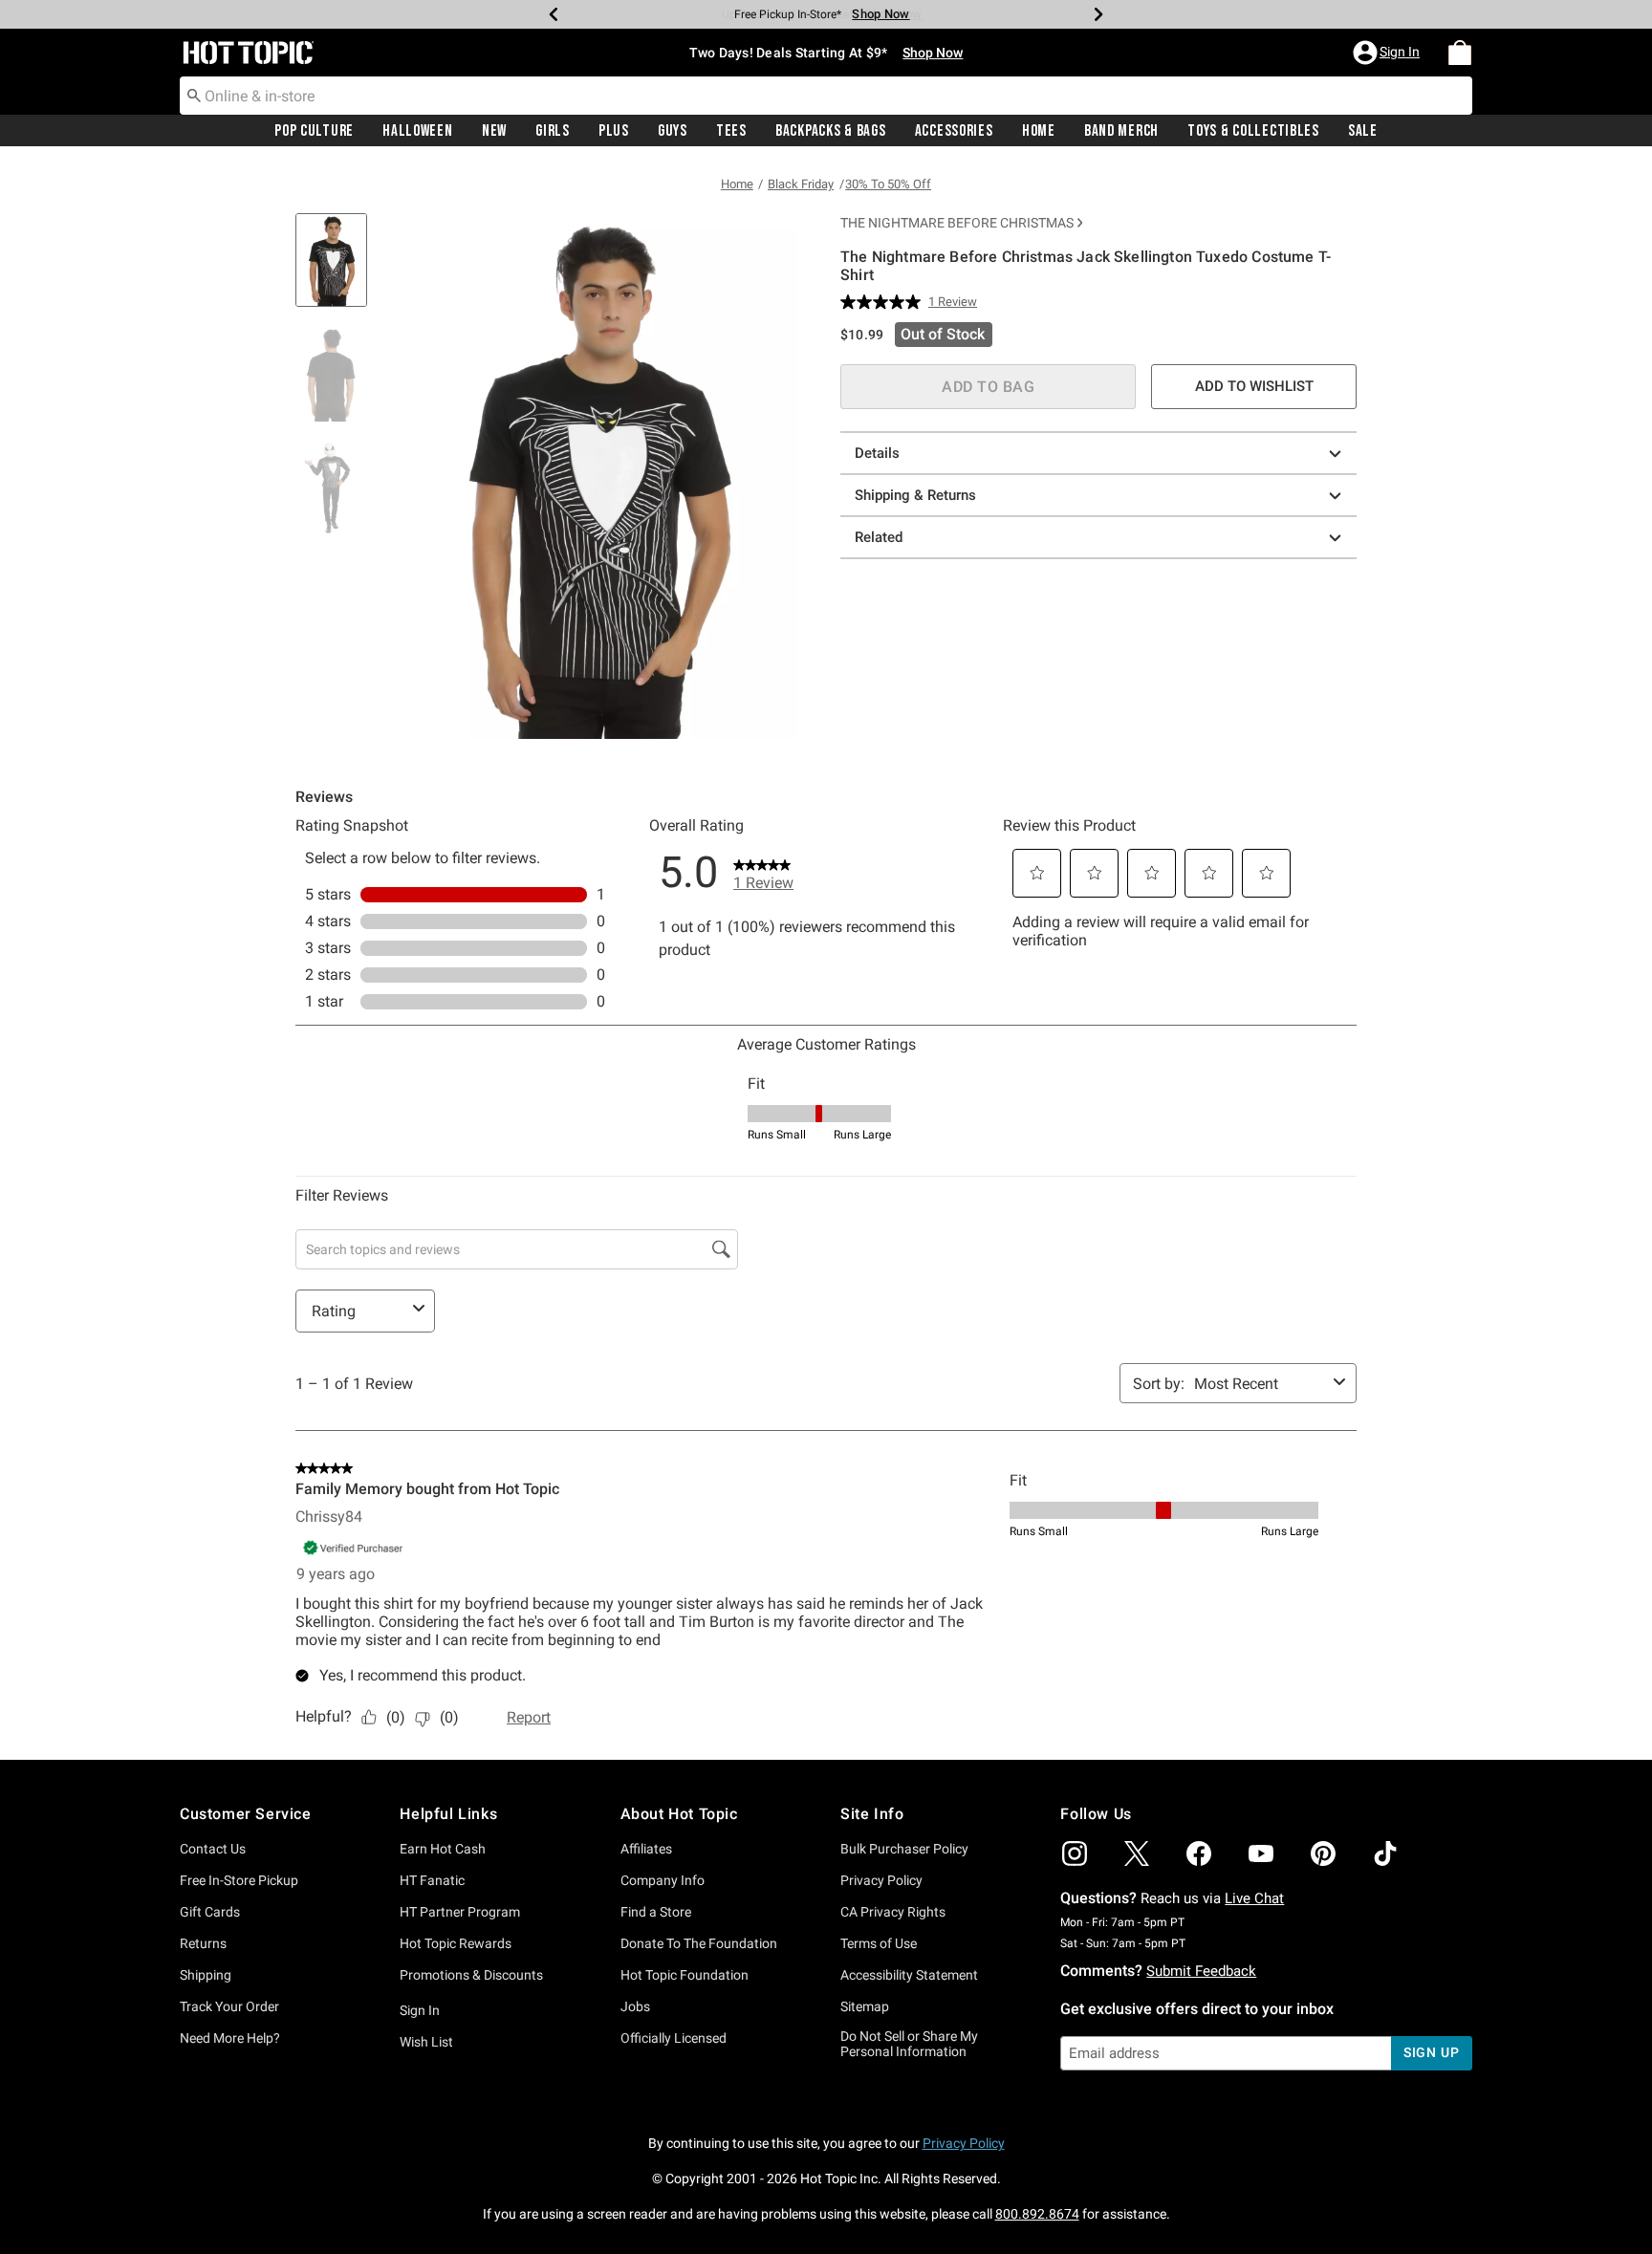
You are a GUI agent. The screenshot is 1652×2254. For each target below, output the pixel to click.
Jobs (635, 2006)
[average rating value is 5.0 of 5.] (884, 302)
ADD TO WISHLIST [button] (1254, 386)
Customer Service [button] (246, 1814)
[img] (1075, 1853)
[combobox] (826, 96)
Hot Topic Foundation (685, 1975)
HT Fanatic (432, 1880)
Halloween (417, 131)
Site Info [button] (872, 1814)
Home (1039, 131)
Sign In (420, 2010)
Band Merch (1121, 131)
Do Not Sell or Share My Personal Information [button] (909, 2044)
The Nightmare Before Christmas (957, 223)
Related (879, 537)
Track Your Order (229, 2006)
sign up (1432, 2052)
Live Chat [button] (1254, 1898)
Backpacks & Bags (831, 131)
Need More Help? (230, 2038)
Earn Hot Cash (443, 1849)
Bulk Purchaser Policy (904, 1849)
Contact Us (213, 1849)
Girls (553, 131)
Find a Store (656, 1912)
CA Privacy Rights (893, 1912)
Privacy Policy (881, 1880)
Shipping (206, 1975)
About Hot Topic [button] (679, 1814)
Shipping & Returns (915, 495)
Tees (731, 131)
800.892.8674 (1037, 2214)
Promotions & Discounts (471, 1975)
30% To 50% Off (888, 184)
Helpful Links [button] (448, 1814)
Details (877, 453)
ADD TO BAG (988, 387)
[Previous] (554, 14)
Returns (203, 1943)
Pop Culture (314, 131)
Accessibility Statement (909, 1975)
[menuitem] (1460, 53)
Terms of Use (879, 1943)
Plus (614, 131)
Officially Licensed (674, 2038)
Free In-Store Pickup (239, 1880)
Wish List (426, 2042)
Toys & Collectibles (1253, 131)
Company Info (663, 1880)
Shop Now (880, 14)
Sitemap (865, 2006)
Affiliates (646, 1849)
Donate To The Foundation (699, 1943)
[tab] (338, 270)
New (494, 131)
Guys (673, 131)
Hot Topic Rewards (456, 1943)
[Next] (1098, 14)
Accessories (954, 131)
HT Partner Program (460, 1912)
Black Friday (801, 184)
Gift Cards (210, 1912)
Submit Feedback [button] (1201, 1971)
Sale (1363, 131)
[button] (1388, 53)
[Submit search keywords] (194, 95)
